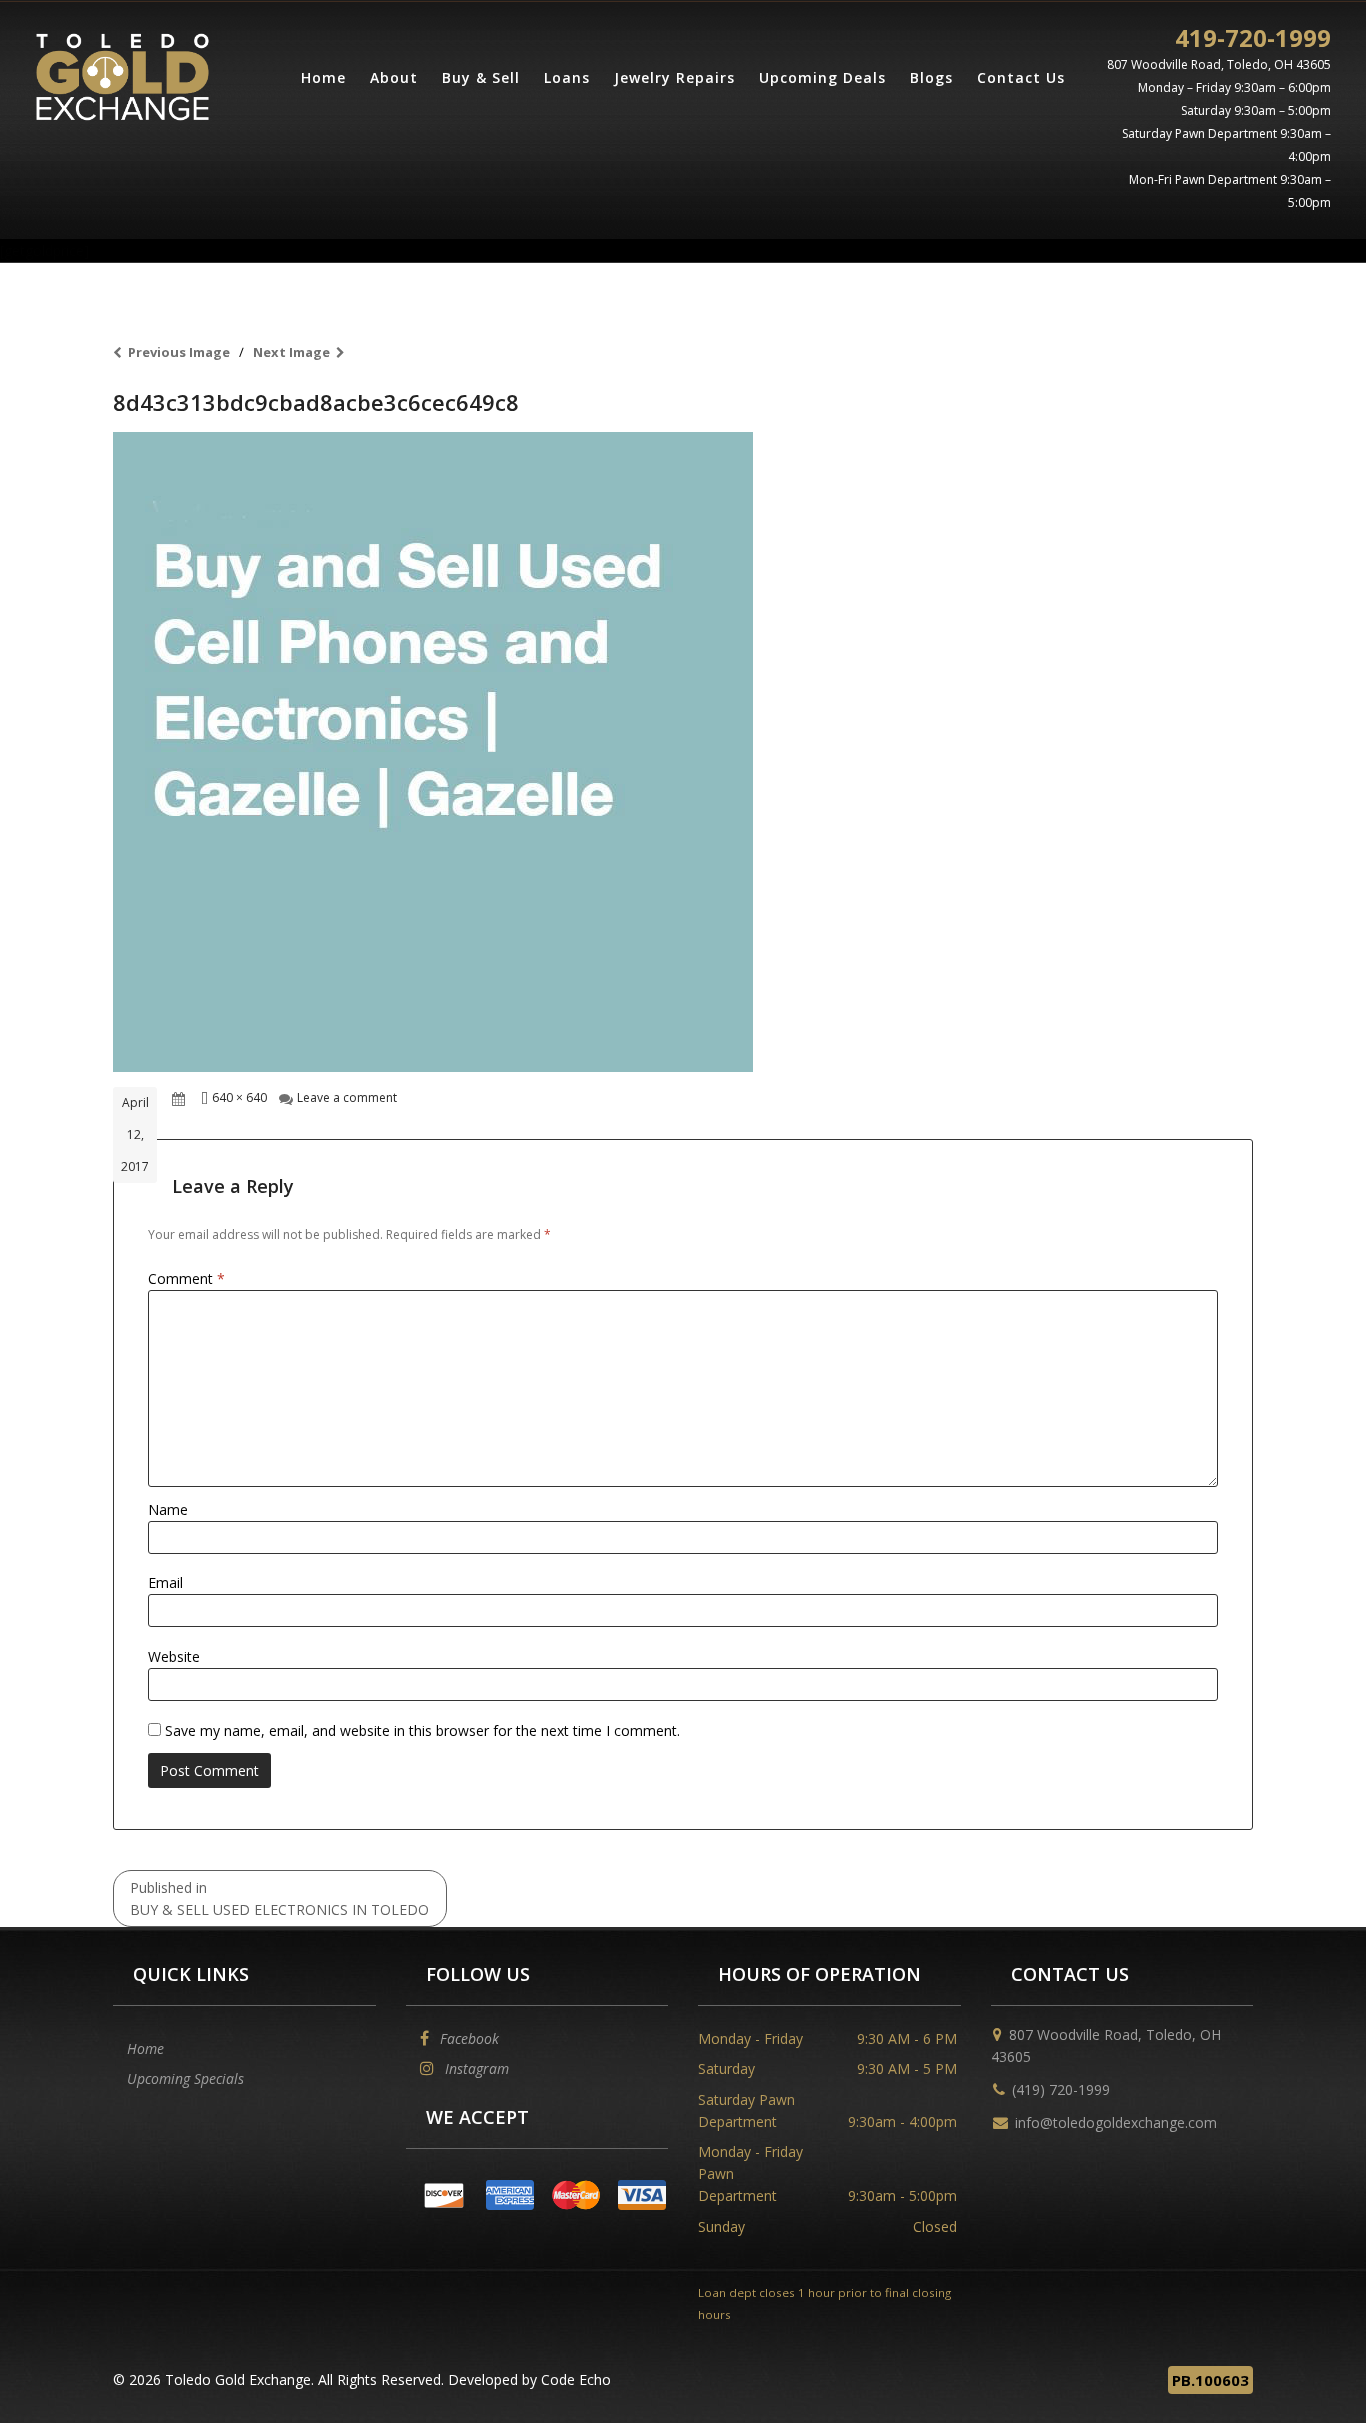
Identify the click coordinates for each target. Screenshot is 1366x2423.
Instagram (475, 2068)
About (394, 77)
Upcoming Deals (822, 77)
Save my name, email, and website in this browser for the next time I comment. (422, 1730)
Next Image (291, 352)
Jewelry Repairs (674, 77)
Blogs (931, 77)
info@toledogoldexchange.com (1116, 2122)
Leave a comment (347, 1097)
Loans (567, 77)
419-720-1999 (1253, 37)
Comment (186, 1278)
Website (174, 1656)
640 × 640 (239, 1097)
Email (165, 1582)
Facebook (467, 2038)
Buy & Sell (481, 77)
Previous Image (179, 352)
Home (323, 77)
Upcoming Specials (185, 2078)
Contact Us (1021, 77)
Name (168, 1509)
